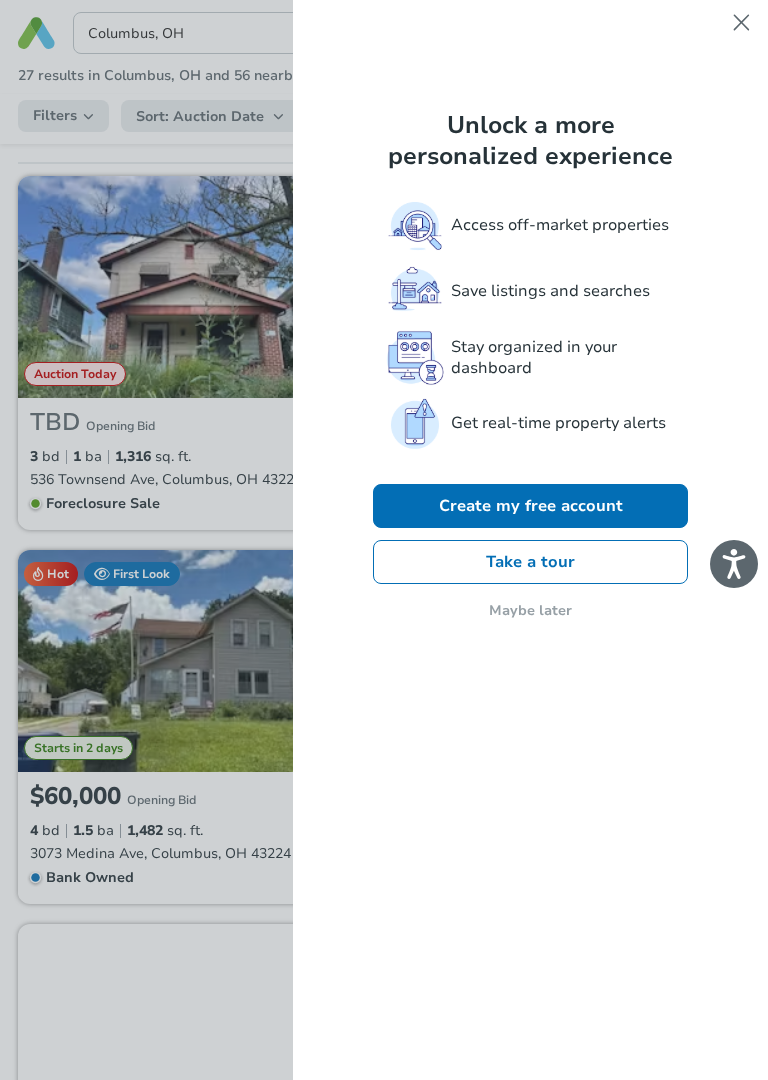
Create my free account (531, 506)
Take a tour (530, 562)
